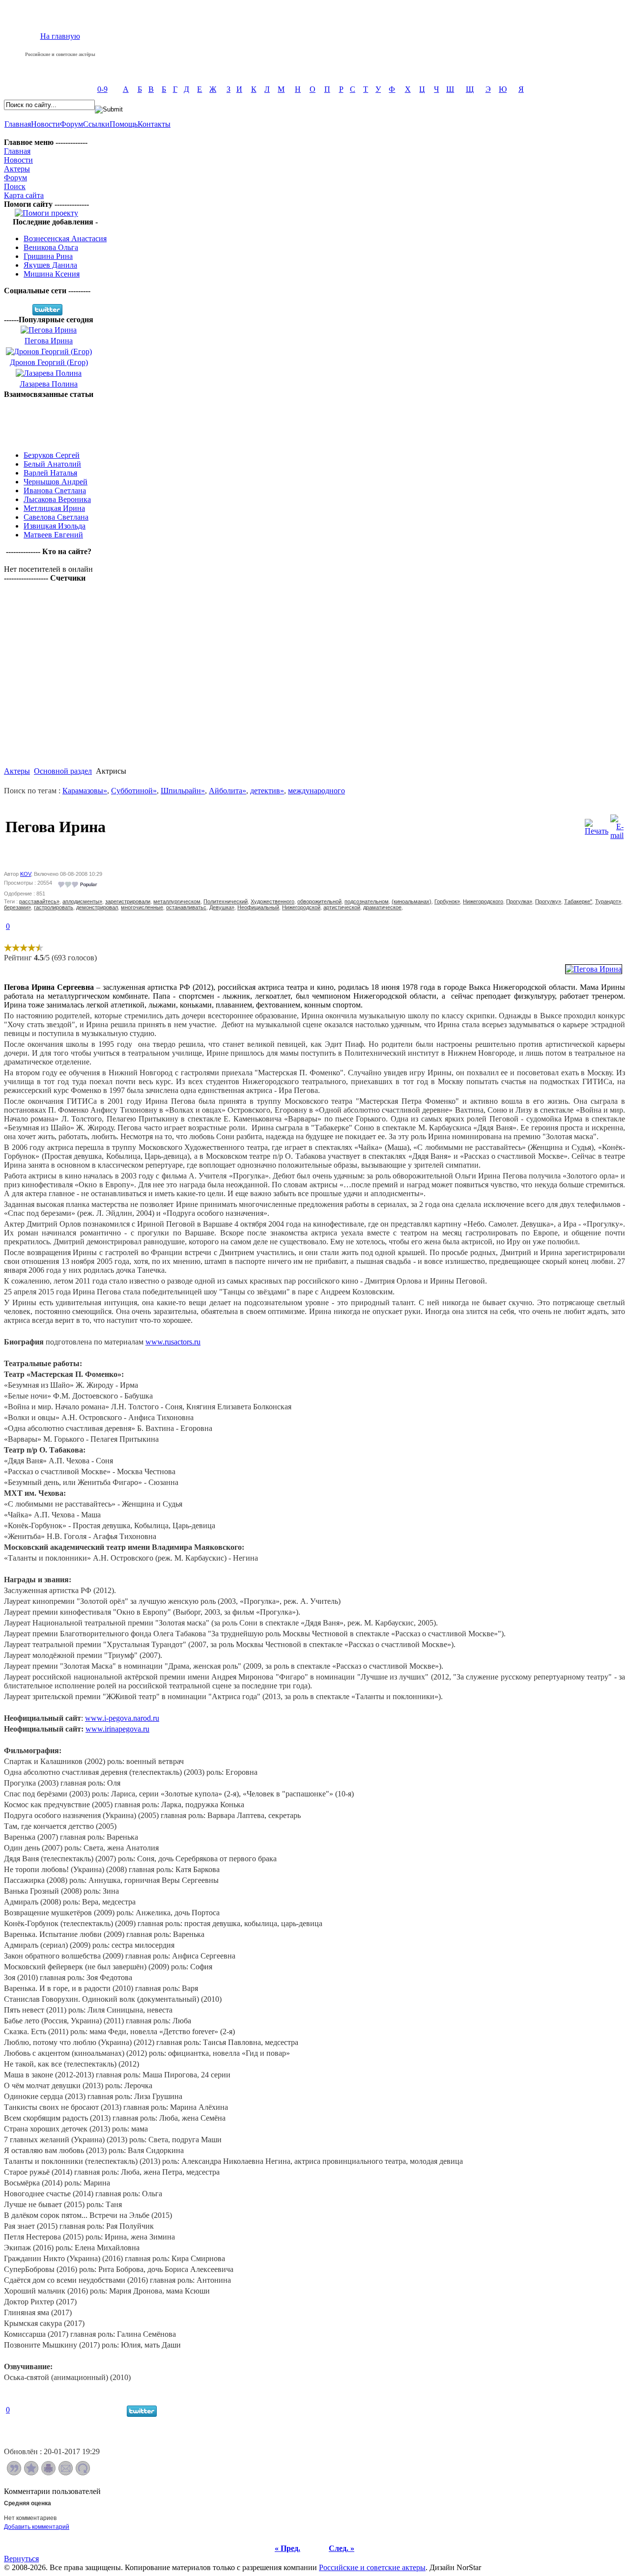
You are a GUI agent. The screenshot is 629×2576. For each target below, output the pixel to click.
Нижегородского (483, 901)
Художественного (272, 901)
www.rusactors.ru (173, 1342)
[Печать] (597, 825)
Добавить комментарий (37, 2527)
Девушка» (222, 907)
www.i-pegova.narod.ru (122, 1718)
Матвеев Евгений (53, 535)
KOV (26, 874)
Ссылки (96, 124)
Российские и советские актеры (372, 2567)
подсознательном (367, 901)
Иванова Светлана (55, 490)
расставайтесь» (39, 901)
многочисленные (142, 907)
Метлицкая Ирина (54, 508)
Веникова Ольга (51, 247)
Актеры (17, 169)
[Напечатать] (48, 2473)
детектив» (267, 791)
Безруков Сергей (52, 455)
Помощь (124, 124)
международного (316, 791)
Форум (71, 124)
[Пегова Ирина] (594, 969)
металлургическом (177, 901)
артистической (342, 907)
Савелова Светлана (56, 517)
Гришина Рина (48, 256)
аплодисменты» (82, 901)
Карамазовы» (85, 791)
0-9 (102, 89)
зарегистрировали (128, 901)
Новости (45, 124)
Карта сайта (24, 195)
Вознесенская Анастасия (65, 238)
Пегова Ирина (49, 341)
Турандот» (608, 901)
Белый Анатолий (52, 464)
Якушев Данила (50, 265)
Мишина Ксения (52, 274)
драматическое (382, 907)
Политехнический (226, 901)
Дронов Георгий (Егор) (49, 362)
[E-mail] (617, 825)
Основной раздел (63, 771)
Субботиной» (134, 791)
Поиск (15, 186)
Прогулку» (548, 901)
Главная (18, 124)
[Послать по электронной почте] (66, 2473)
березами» (17, 907)
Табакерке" (578, 901)
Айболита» (228, 791)
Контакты (154, 124)
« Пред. (287, 2548)
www (117, 1729)
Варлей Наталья (50, 473)
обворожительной (319, 901)
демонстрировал (97, 907)
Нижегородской (301, 907)
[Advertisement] (49, 421)
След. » (342, 2548)
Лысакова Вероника (57, 499)
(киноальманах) (412, 901)
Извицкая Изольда (55, 526)
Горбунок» (447, 901)
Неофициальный (258, 907)
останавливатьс (186, 907)
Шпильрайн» (183, 791)
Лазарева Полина (49, 384)
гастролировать (54, 907)
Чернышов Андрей (56, 482)
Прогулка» (519, 901)
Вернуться (21, 2559)
